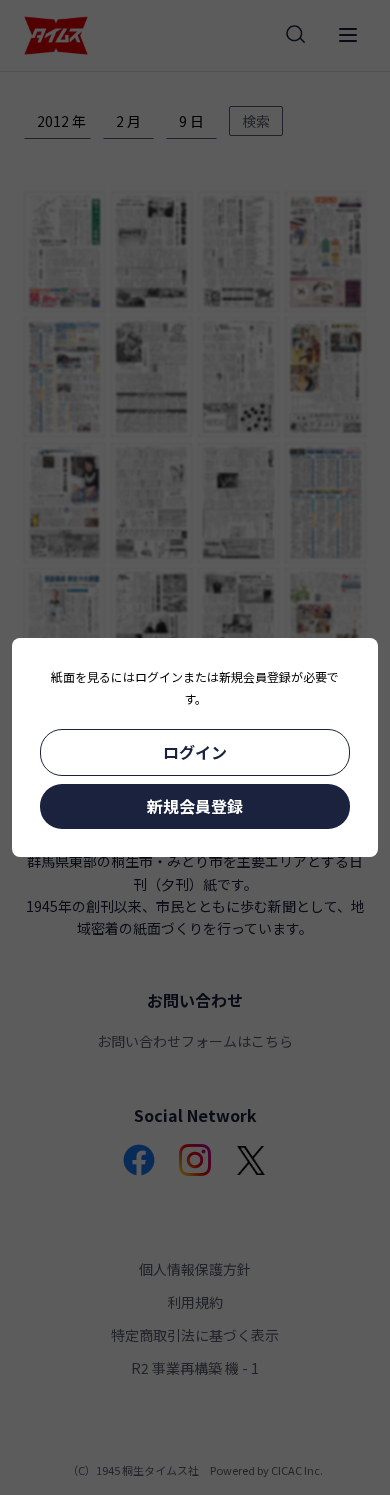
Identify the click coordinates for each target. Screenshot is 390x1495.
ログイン (195, 752)
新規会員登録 (195, 806)
